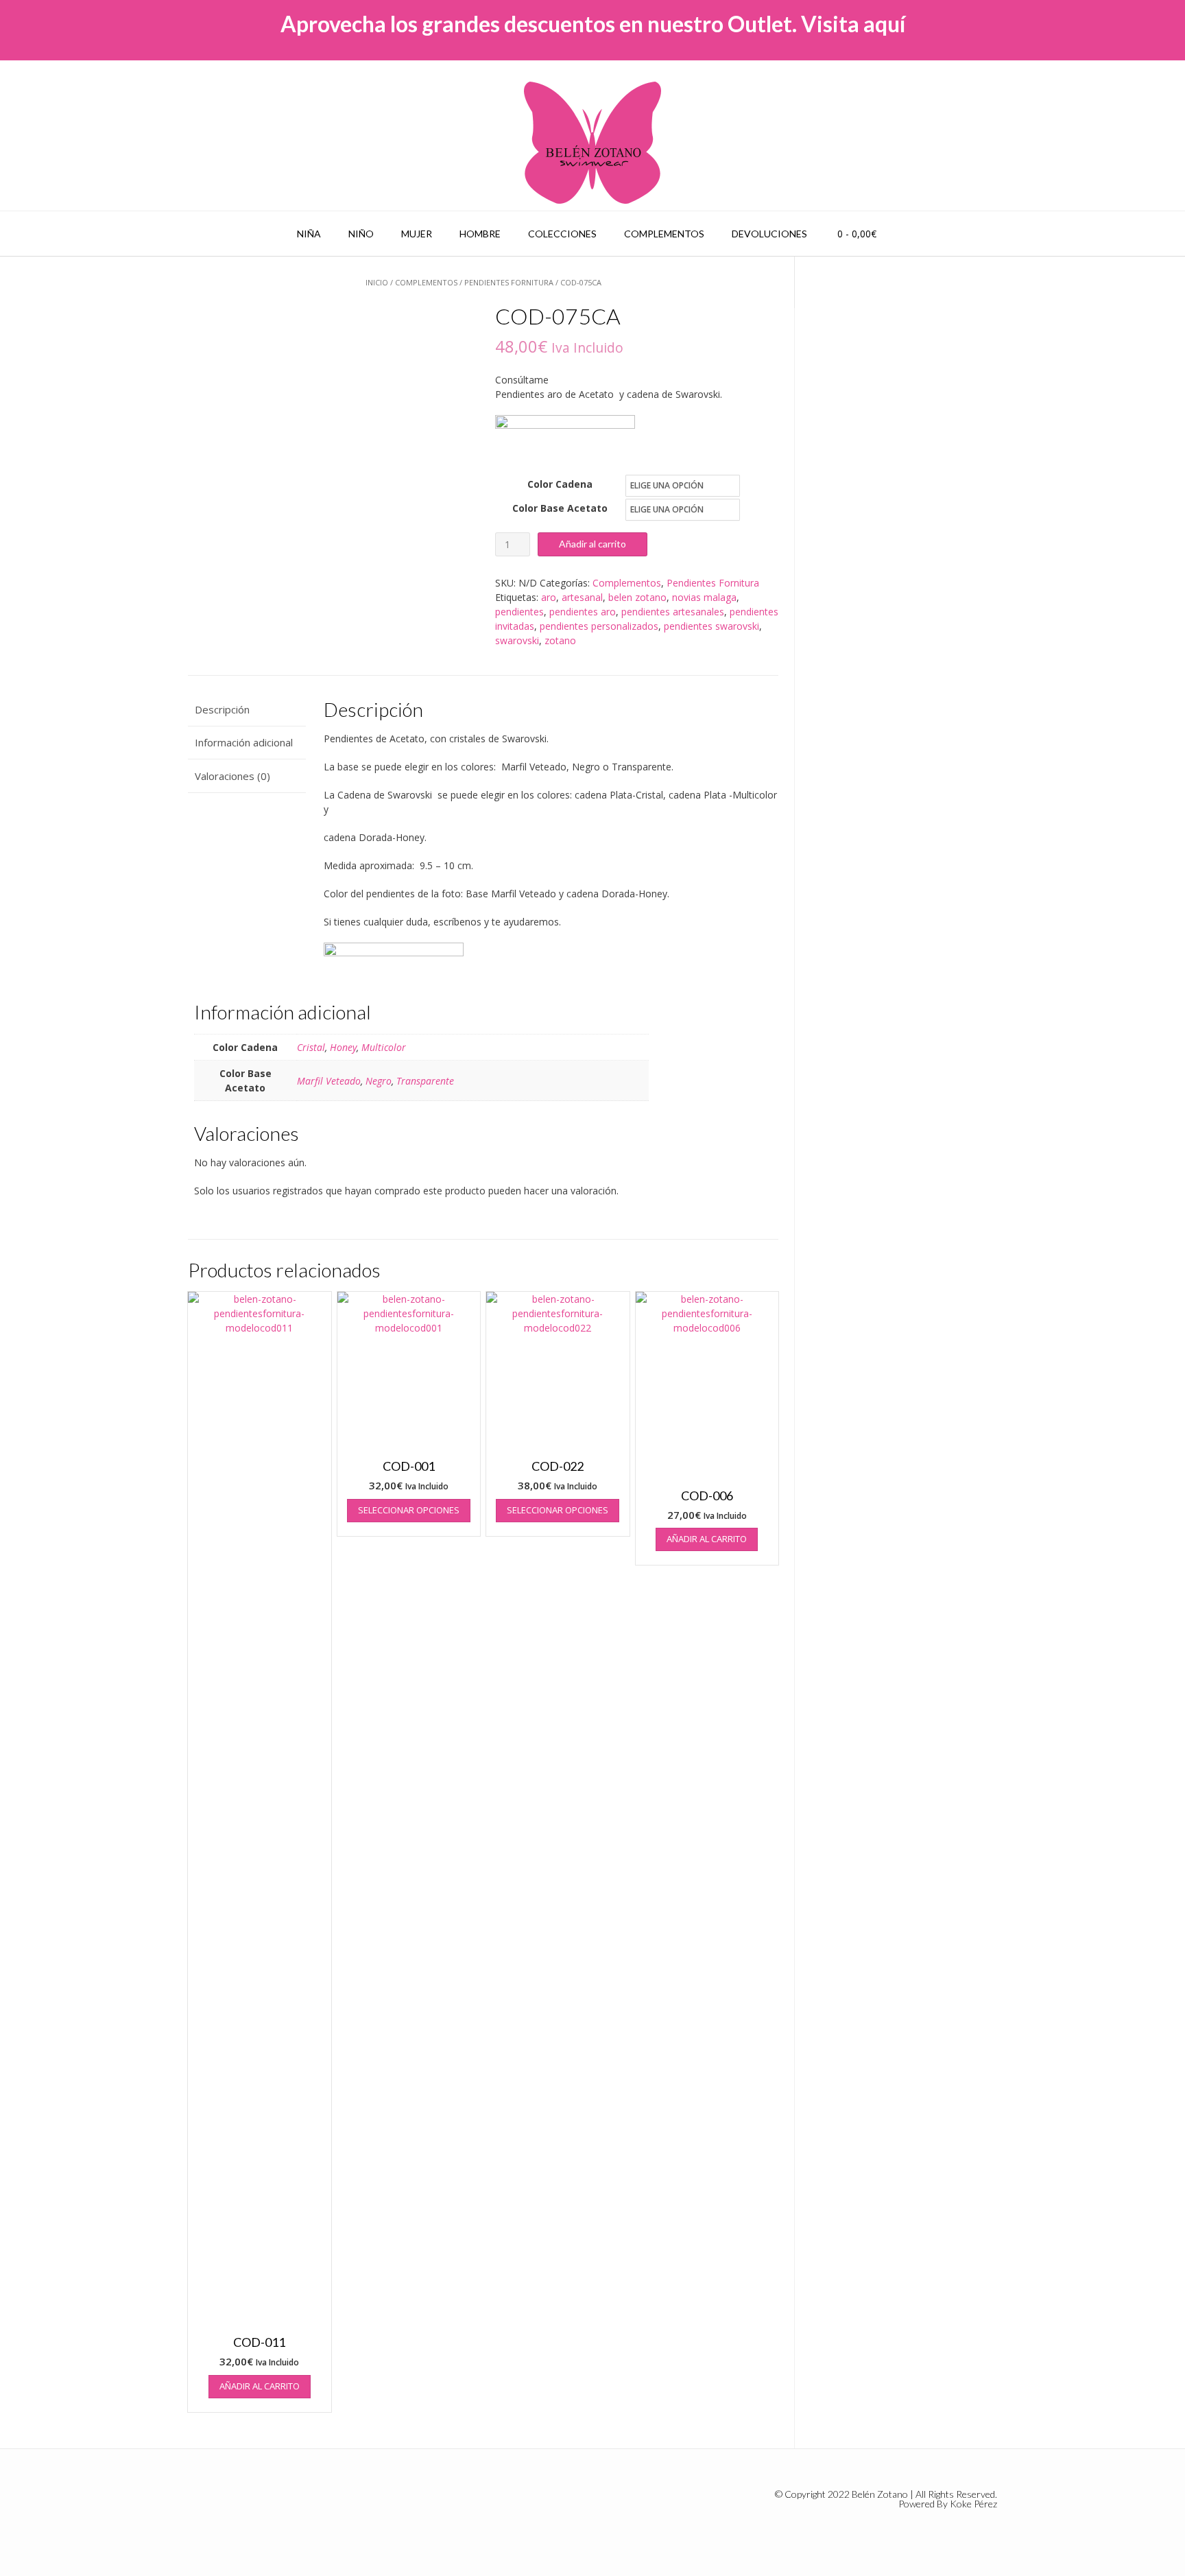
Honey (343, 1047)
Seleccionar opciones (409, 1510)
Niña (309, 234)
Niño (361, 234)
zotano (560, 640)
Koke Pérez (973, 2504)
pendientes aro (583, 612)
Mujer (417, 234)
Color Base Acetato (560, 508)
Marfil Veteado (329, 1081)
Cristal (311, 1047)
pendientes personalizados (599, 626)
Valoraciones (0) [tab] (232, 776)
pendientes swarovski (711, 626)
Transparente (425, 1081)
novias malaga (704, 597)
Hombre (480, 234)
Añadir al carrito (592, 544)
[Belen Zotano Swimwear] (592, 143)
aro (549, 597)
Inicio (377, 282)
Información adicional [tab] (244, 742)
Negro (379, 1081)
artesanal (582, 597)
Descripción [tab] (222, 709)
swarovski (517, 640)
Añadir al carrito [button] (260, 2386)
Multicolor (384, 1047)
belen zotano (637, 597)
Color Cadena (560, 484)
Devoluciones (769, 234)
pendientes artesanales (673, 612)
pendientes (519, 612)
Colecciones (562, 234)
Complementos (664, 234)
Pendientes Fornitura (509, 282)
